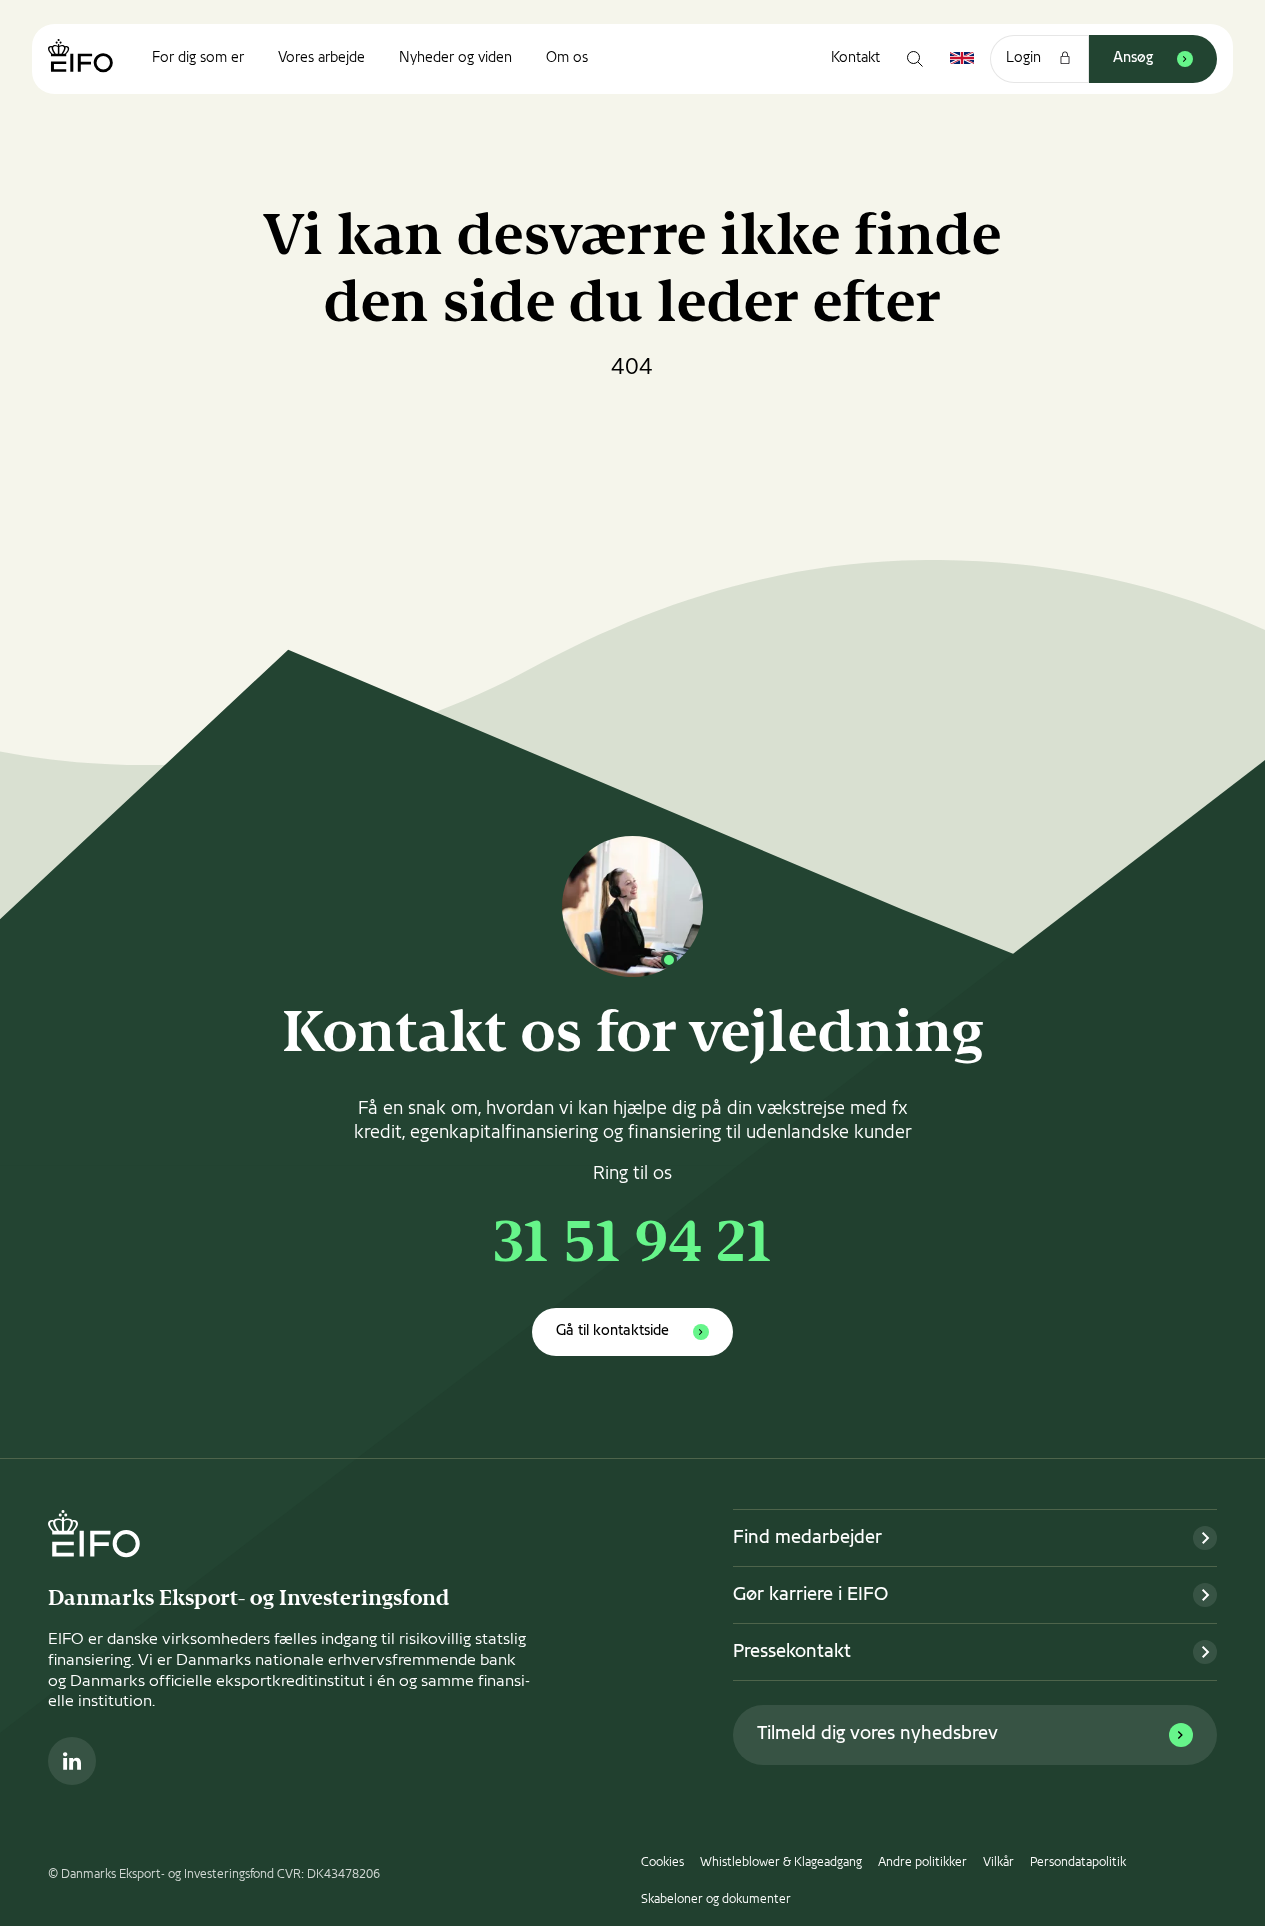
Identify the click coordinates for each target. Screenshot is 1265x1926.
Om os (567, 58)
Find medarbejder (807, 1538)
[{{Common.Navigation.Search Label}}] (915, 59)
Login (1023, 58)
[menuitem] (198, 59)
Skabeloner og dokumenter (716, 1900)
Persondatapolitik (1078, 1863)
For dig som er (198, 58)
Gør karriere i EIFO (810, 1595)
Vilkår (998, 1863)
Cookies (662, 1863)
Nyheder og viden (455, 58)
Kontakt (855, 58)
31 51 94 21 (632, 1247)
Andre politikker (922, 1863)
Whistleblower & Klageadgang (781, 1863)
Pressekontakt (792, 1652)
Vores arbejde (321, 58)
